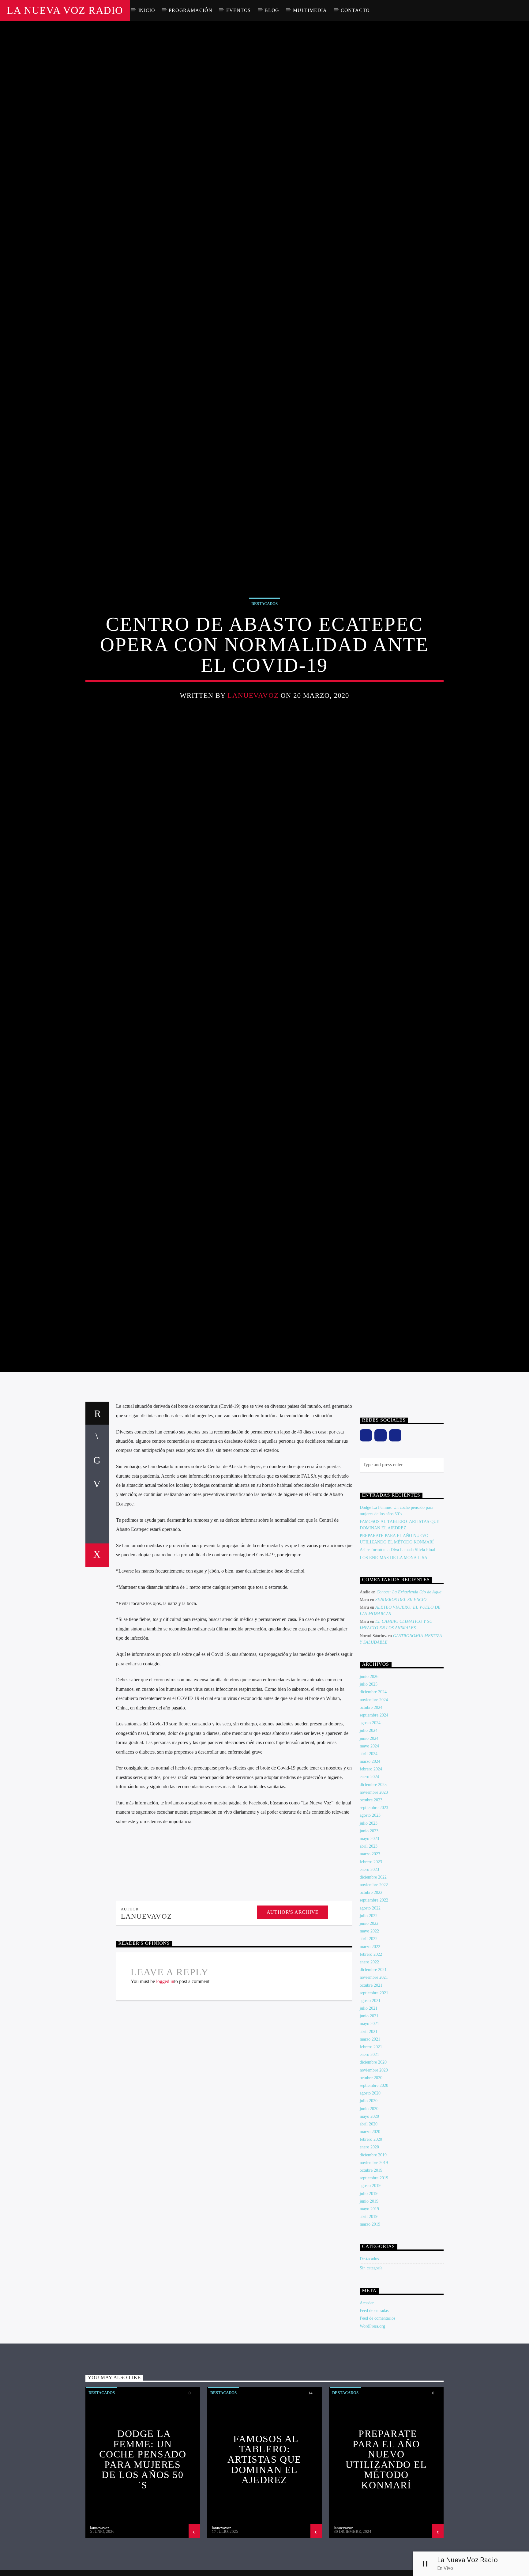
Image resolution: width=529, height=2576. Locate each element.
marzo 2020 (370, 2221)
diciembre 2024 (373, 1782)
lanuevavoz (253, 737)
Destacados (264, 645)
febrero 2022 (371, 2044)
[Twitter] (395, 1525)
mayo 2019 (369, 2298)
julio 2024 (369, 1820)
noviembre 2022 (374, 1974)
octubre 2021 (371, 2075)
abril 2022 (369, 2028)
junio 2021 (369, 2106)
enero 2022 (369, 2051)
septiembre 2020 (374, 2175)
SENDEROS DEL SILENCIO (401, 1689)
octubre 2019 (371, 2260)
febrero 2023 (371, 1951)
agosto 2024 (370, 1812)
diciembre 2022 (373, 1967)
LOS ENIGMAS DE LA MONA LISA (394, 1647)
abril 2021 (369, 2121)
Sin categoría (371, 2357)
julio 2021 (369, 2098)
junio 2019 (369, 2291)
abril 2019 (369, 2306)
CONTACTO (355, 10)
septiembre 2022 (374, 1990)
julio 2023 (369, 1913)
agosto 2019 (370, 2275)
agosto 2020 (370, 2183)
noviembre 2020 (374, 2160)
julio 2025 (369, 1774)
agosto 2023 (370, 1905)
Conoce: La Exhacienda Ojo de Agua (409, 1681)
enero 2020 (369, 2237)
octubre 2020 (371, 2167)
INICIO (147, 10)
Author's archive (293, 2002)
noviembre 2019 (374, 2252)
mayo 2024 (369, 1836)
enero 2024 (369, 1866)
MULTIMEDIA (310, 10)
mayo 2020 (369, 2206)
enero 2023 (369, 1959)
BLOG (272, 10)
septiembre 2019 (374, 2268)
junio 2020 (369, 2198)
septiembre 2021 (374, 2082)
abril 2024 (369, 1843)
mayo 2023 (369, 1928)
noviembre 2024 (374, 1789)
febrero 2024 (371, 1859)
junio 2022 (369, 2013)
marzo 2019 (370, 2314)
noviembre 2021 (374, 2067)
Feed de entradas (374, 2400)
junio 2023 (369, 1920)
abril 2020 (369, 2213)
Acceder (367, 2392)
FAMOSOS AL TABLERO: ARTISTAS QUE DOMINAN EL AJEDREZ (264, 2549)
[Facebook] (366, 1525)
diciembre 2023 (373, 1874)
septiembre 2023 (374, 1897)
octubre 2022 (371, 1982)
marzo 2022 (370, 2036)
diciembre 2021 (373, 2059)
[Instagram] (381, 1525)
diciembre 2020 (373, 2152)
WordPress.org (372, 2416)
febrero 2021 (371, 2136)
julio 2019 (369, 2283)
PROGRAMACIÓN (191, 10)
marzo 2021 (370, 2129)
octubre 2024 (371, 1797)
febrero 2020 (371, 2229)
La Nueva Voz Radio (65, 10)
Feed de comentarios (377, 2408)
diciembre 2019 (373, 2244)
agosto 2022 (370, 1998)
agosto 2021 (370, 2090)
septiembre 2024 (374, 1805)
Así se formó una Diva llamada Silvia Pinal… (400, 1639)
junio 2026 (369, 1766)
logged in (165, 2071)
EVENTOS (239, 10)
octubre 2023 (371, 1889)
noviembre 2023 (374, 1882)
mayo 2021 (369, 2113)
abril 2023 (369, 1936)
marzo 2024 (370, 1851)
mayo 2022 (369, 2021)
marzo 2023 (370, 1944)
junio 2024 (369, 1828)
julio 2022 (369, 2005)
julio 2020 (369, 2191)
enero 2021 (369, 2144)
